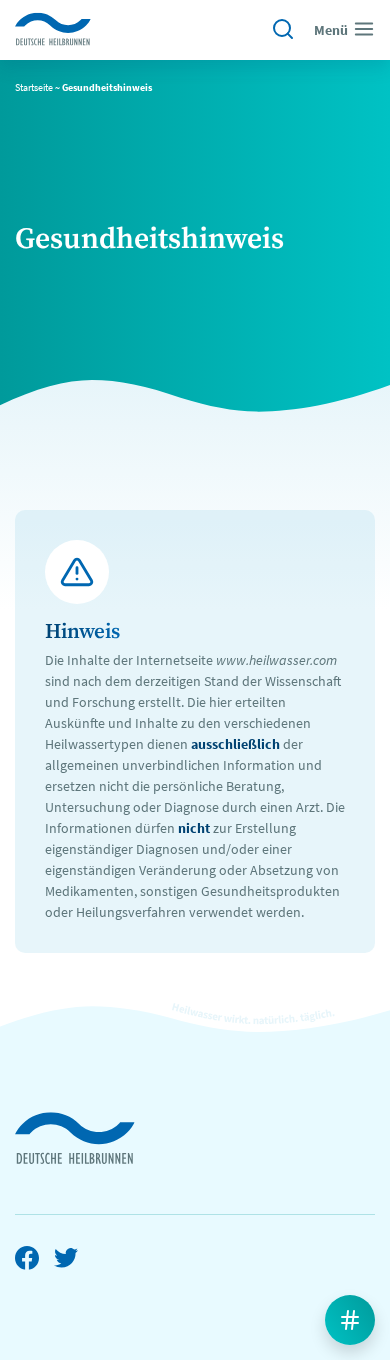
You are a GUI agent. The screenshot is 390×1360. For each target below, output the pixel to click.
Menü (331, 30)
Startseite (34, 87)
